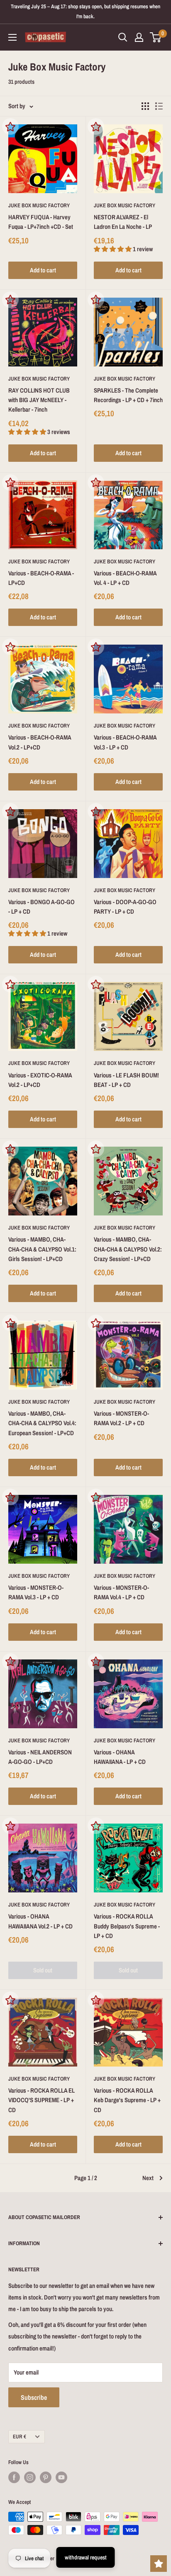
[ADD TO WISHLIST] (10, 126)
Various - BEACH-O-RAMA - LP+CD (41, 578)
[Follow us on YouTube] (61, 2477)
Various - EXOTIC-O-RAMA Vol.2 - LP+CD (40, 1080)
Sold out (43, 1970)
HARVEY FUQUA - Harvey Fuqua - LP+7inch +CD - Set (41, 222)
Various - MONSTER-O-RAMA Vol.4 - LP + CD (121, 1592)
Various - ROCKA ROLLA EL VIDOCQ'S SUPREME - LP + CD (42, 2100)
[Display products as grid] (145, 106)
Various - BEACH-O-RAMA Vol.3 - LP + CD (125, 742)
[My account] (139, 37)
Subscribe (34, 2397)
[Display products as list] (159, 106)
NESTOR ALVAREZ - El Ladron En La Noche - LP (123, 222)
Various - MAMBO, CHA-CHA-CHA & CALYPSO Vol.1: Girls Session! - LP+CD (42, 1249)
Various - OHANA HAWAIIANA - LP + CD (120, 1757)
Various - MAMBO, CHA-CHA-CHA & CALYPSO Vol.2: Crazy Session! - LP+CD (128, 1249)
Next (148, 2178)
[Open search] (123, 37)
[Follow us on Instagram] (30, 2477)
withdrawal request (86, 2557)
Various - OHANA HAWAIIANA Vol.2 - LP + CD (40, 1921)
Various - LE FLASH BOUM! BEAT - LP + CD (126, 1080)
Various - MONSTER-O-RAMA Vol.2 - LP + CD (121, 1418)
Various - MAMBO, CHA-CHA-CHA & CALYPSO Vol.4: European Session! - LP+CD (42, 1423)
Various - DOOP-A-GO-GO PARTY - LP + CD (125, 907)
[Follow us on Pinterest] (46, 2477)
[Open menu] (12, 37)
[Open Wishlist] (159, 2564)
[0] (156, 37)
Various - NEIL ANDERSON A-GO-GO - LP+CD (40, 1757)
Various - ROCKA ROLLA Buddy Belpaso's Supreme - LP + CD (127, 1926)
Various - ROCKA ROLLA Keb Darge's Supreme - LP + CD (127, 2100)
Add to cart (43, 270)
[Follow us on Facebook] (14, 2477)
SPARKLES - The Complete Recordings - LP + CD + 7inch (128, 395)
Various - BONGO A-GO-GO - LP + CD (42, 907)
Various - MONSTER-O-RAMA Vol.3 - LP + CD (36, 1592)
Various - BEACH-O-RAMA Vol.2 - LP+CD (40, 742)
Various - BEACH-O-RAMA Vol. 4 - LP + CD (125, 578)
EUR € (20, 2437)
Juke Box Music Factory (39, 205)
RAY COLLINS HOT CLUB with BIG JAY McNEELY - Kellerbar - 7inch (39, 400)
